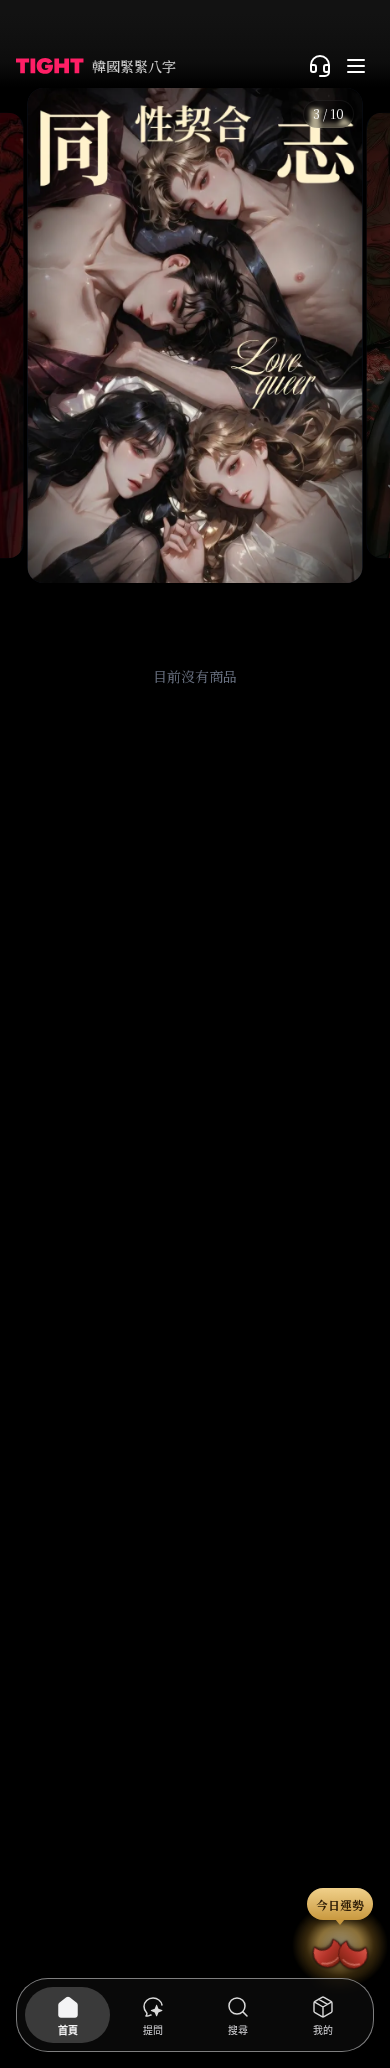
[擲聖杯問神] (340, 1951)
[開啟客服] (320, 66)
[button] (194, 335)
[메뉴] (356, 66)
